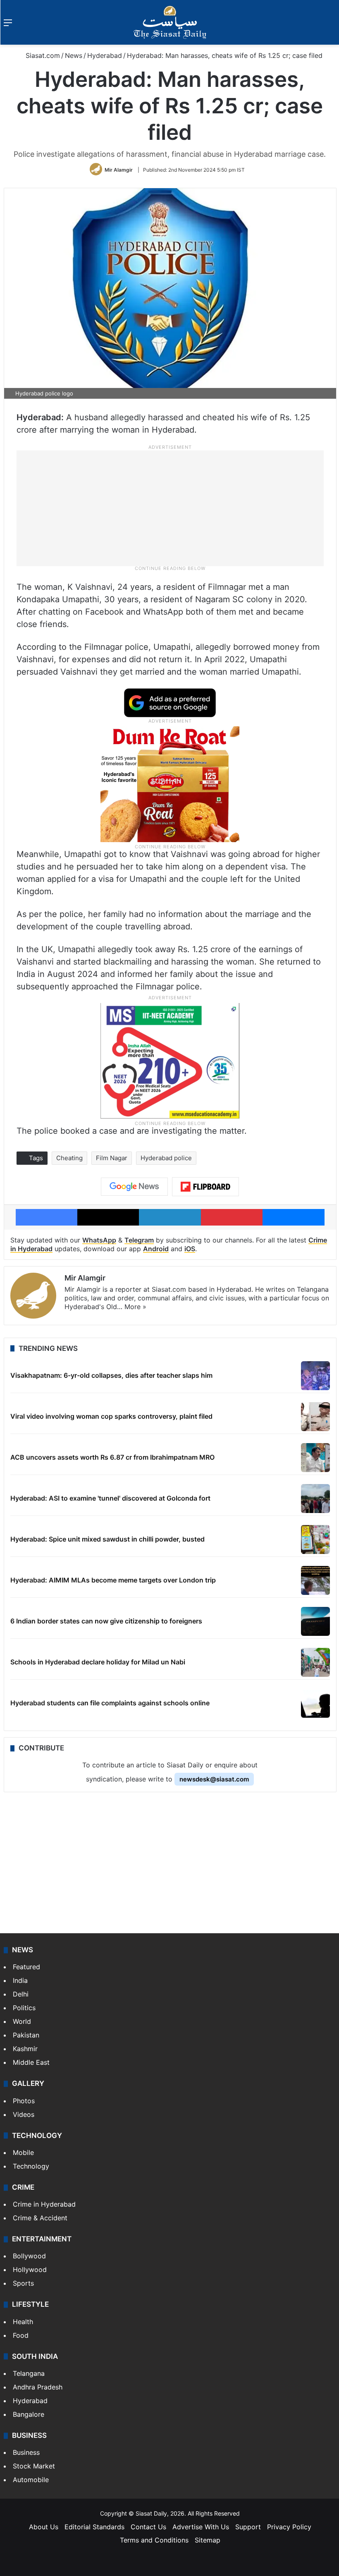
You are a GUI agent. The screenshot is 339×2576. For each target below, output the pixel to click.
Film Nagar (112, 1158)
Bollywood (29, 2256)
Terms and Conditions (154, 2540)
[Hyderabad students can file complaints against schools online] (315, 1703)
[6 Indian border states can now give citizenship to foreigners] (315, 1621)
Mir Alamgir (119, 170)
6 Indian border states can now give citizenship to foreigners (106, 1621)
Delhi (21, 1994)
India (20, 1980)
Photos (24, 2101)
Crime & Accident (40, 2218)
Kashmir (25, 2049)
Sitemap (208, 2540)
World (22, 2021)
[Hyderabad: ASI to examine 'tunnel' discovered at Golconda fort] (315, 1499)
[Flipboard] (205, 1187)
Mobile (23, 2152)
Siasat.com (42, 55)
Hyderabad (105, 55)
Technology (31, 2166)
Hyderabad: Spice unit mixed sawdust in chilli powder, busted (107, 1539)
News (74, 55)
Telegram (139, 1240)
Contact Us (148, 2527)
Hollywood (30, 2270)
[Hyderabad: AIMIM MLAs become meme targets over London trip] (315, 1580)
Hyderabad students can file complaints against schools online (110, 1703)
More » (135, 1307)
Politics (24, 2008)
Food (21, 2335)
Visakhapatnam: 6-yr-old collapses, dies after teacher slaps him (111, 1375)
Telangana (29, 2373)
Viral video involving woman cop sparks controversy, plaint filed (111, 1416)
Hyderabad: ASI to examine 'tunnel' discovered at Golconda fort (110, 1498)
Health (23, 2322)
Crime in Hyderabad (44, 2204)
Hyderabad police (166, 1158)
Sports (23, 2283)
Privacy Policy (289, 2527)
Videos (24, 2114)
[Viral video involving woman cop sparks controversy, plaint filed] (315, 1417)
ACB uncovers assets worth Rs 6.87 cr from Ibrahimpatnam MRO (112, 1457)
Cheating (69, 1158)
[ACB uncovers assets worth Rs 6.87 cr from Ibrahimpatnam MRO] (315, 1458)
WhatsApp (99, 1240)
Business (26, 2452)
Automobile (31, 2480)
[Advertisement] (170, 508)
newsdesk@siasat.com (214, 1779)
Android (156, 1249)
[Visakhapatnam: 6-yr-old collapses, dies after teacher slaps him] (315, 1376)
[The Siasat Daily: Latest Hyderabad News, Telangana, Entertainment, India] (170, 22)
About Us (44, 2527)
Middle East (31, 2062)
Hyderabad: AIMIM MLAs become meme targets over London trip (113, 1580)
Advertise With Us (201, 2527)
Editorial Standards (94, 2527)
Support (248, 2527)
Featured (26, 1967)
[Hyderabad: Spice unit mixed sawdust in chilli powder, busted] (315, 1539)
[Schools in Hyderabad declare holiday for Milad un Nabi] (315, 1662)
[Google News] (134, 1187)
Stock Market (34, 2466)
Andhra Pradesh (38, 2387)
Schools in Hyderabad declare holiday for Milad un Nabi (98, 1662)
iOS (190, 1249)
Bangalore (29, 2414)
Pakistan (26, 2035)
